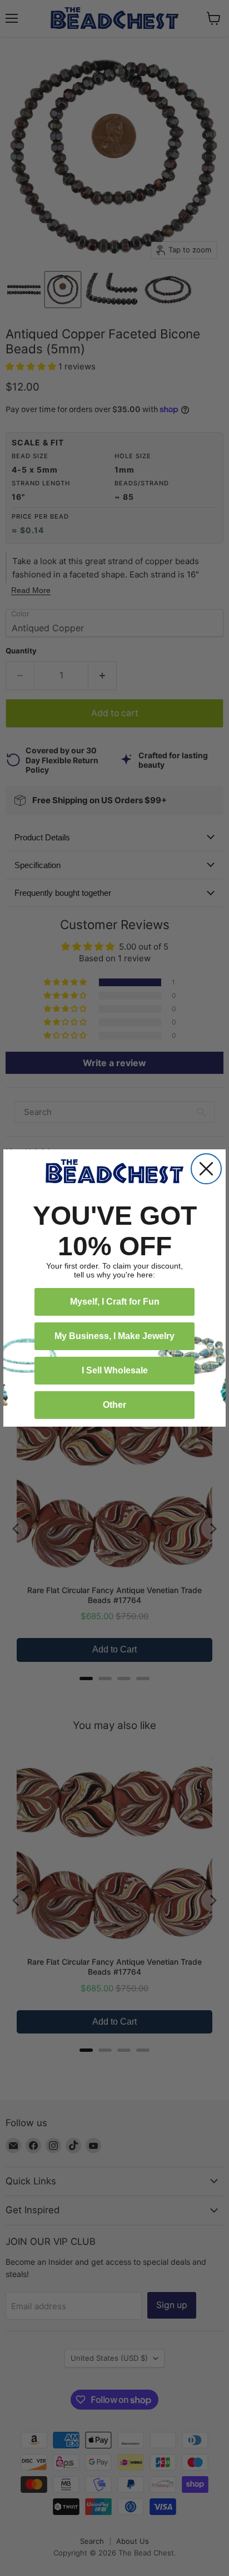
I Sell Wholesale (115, 1370)
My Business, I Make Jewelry (114, 1336)
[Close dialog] (206, 1169)
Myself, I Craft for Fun (115, 1302)
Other (114, 1405)
